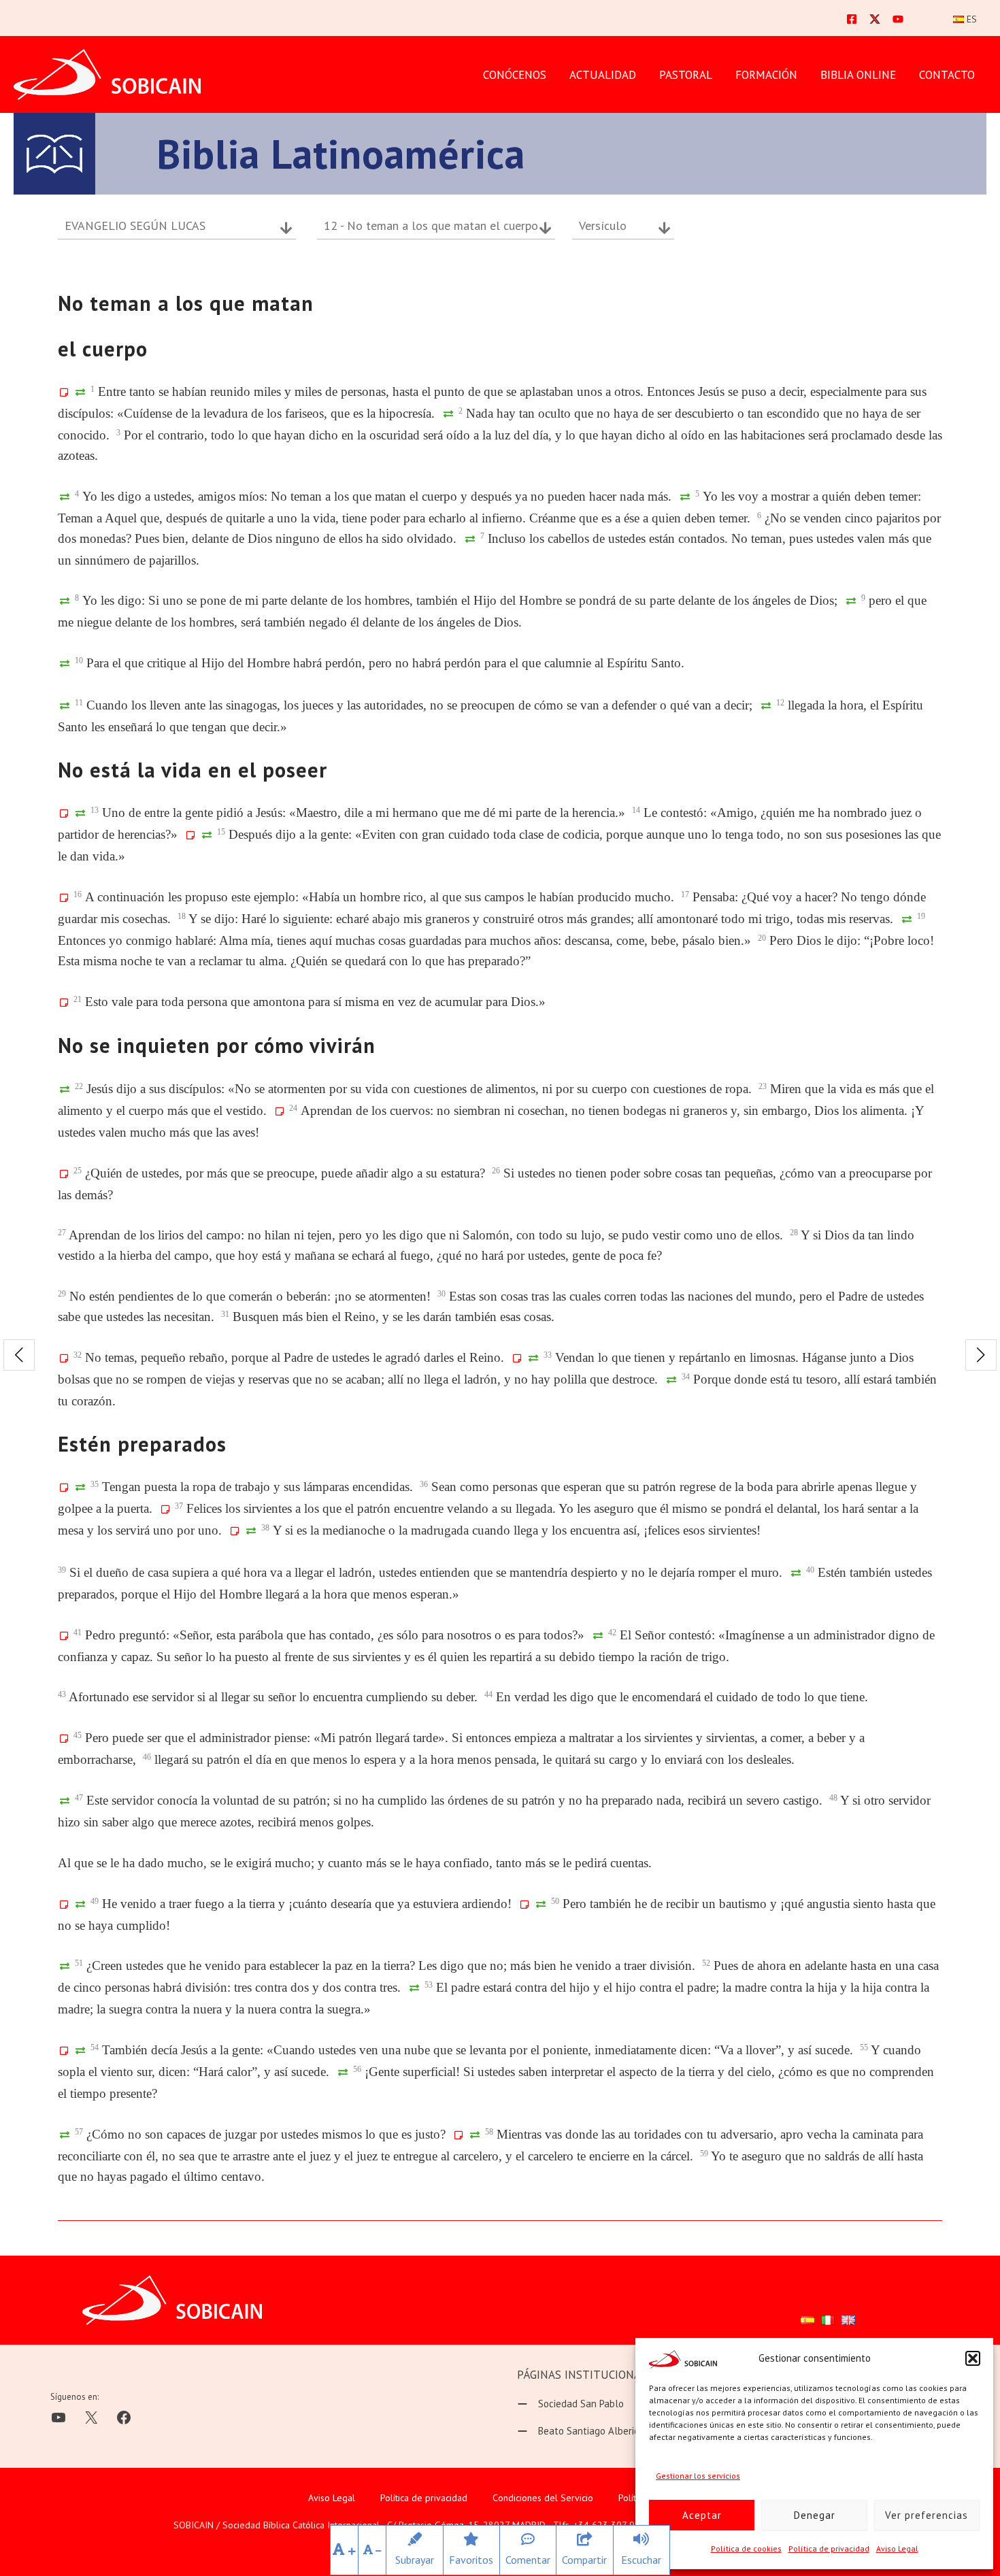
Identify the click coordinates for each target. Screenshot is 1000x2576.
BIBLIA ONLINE (858, 75)
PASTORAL (686, 75)
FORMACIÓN (766, 75)
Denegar (815, 2515)
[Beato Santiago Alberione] (584, 2431)
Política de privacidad (829, 2548)
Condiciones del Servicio (543, 2498)
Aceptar (702, 2515)
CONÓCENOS (515, 75)
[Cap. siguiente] (981, 1355)
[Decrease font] (372, 2550)
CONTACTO (947, 75)
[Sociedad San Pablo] (570, 2404)
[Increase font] (344, 2550)
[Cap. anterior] (19, 1355)
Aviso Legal (897, 2548)
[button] (973, 2358)
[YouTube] (898, 19)
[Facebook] (852, 19)
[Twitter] (875, 19)
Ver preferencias (927, 2515)
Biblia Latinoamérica (341, 154)
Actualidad (603, 75)
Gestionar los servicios (698, 2476)
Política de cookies (746, 2548)
